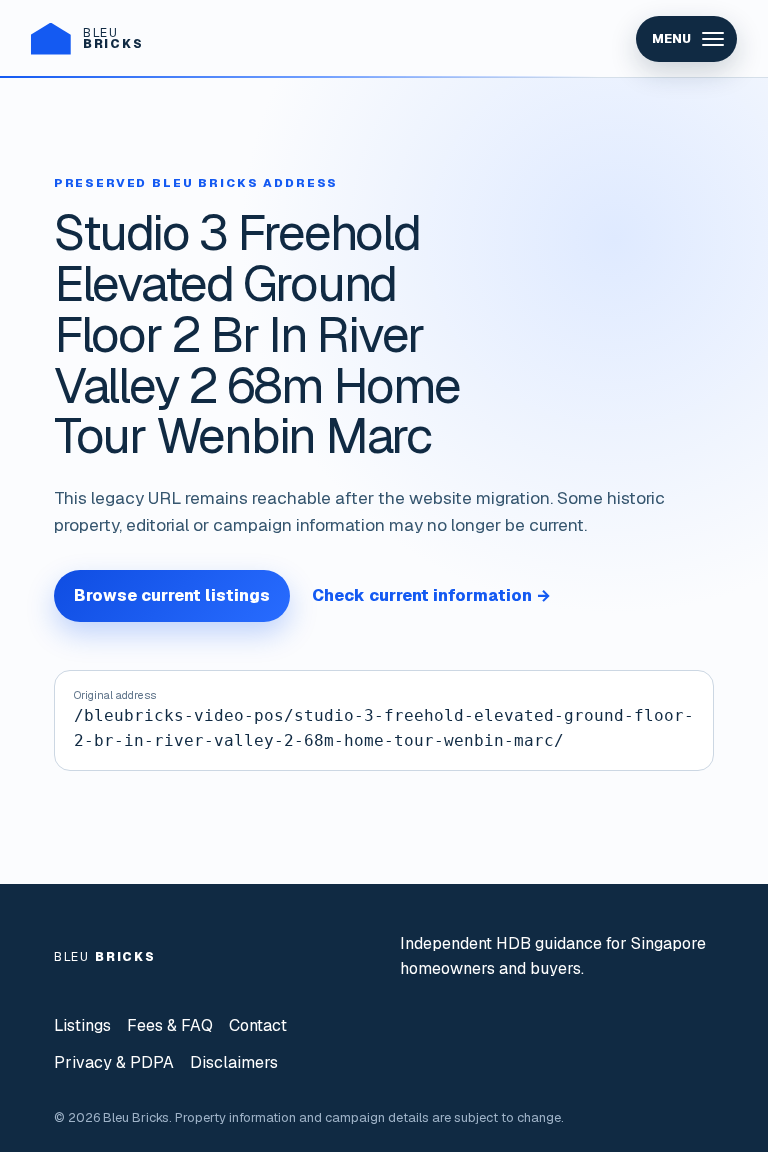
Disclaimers (234, 1062)
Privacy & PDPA (114, 1062)
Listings (82, 1025)
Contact (258, 1025)
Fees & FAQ (170, 1025)
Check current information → (431, 595)
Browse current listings (172, 595)
